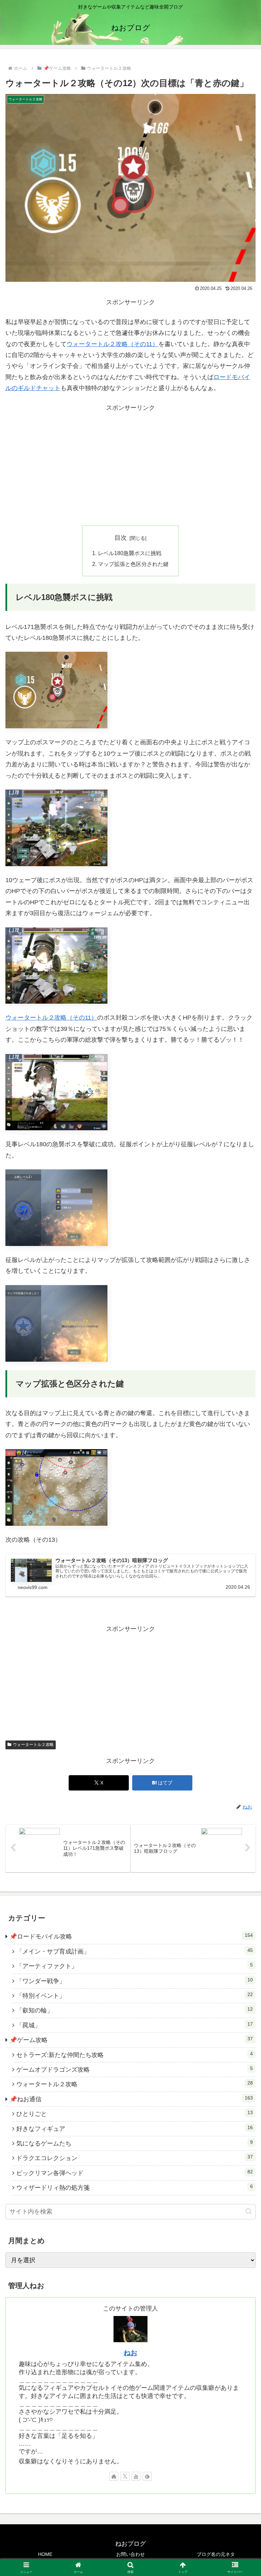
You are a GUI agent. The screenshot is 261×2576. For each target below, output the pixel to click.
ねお (130, 2353)
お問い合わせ (130, 2554)
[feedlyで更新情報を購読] (147, 2476)
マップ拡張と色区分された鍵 (133, 564)
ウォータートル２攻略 (33, 1745)
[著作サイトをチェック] (114, 2476)
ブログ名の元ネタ (216, 2554)
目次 (121, 538)
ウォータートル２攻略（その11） (112, 344)
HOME (45, 2554)
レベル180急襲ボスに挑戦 (130, 553)
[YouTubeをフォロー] (136, 2476)
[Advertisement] (130, 469)
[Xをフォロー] (125, 2476)
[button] (249, 2211)
